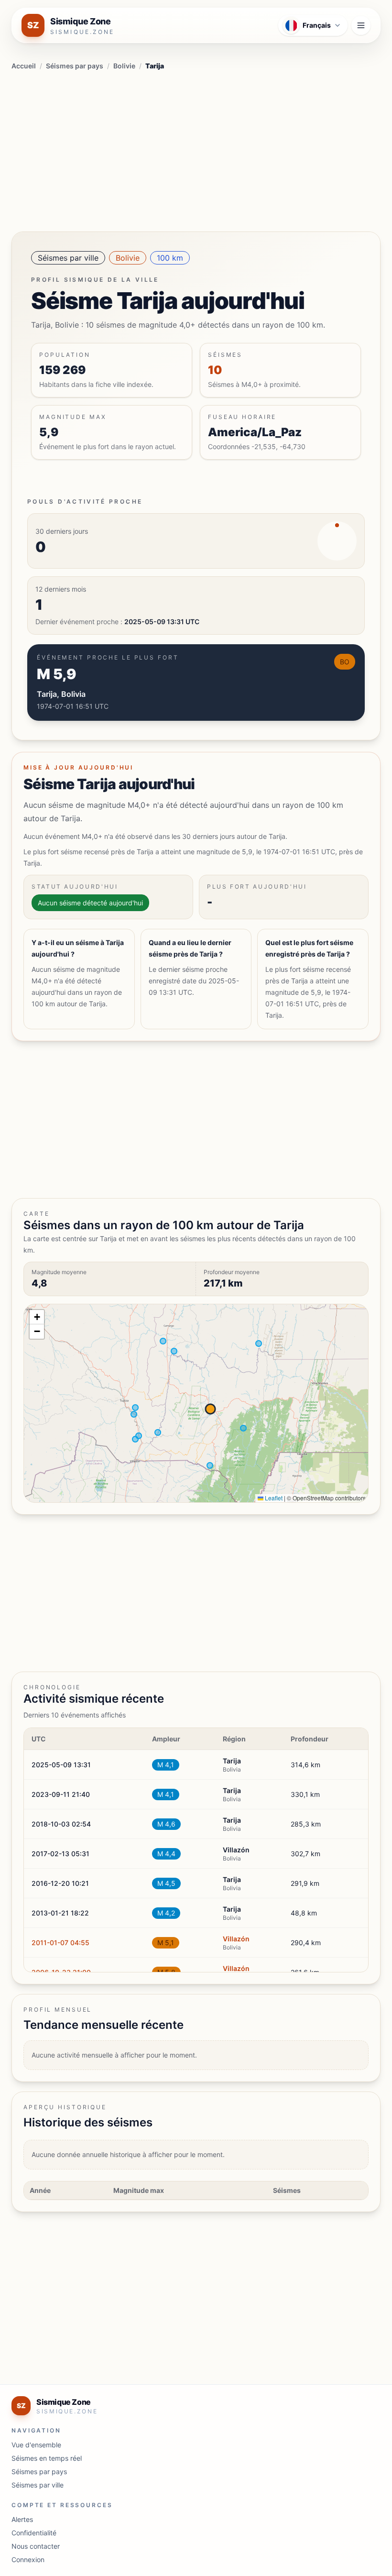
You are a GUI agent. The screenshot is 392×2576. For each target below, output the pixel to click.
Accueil (24, 66)
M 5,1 (166, 1943)
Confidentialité (34, 2533)
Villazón (236, 1939)
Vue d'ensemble (36, 2445)
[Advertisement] (196, 149)
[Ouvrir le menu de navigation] (361, 25)
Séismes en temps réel (47, 2458)
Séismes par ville (68, 258)
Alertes (22, 2519)
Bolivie (124, 66)
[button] (37, 1317)
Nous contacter (36, 2546)
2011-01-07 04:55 (60, 1943)
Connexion (28, 2559)
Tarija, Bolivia (61, 694)
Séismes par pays (75, 66)
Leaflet (273, 1498)
